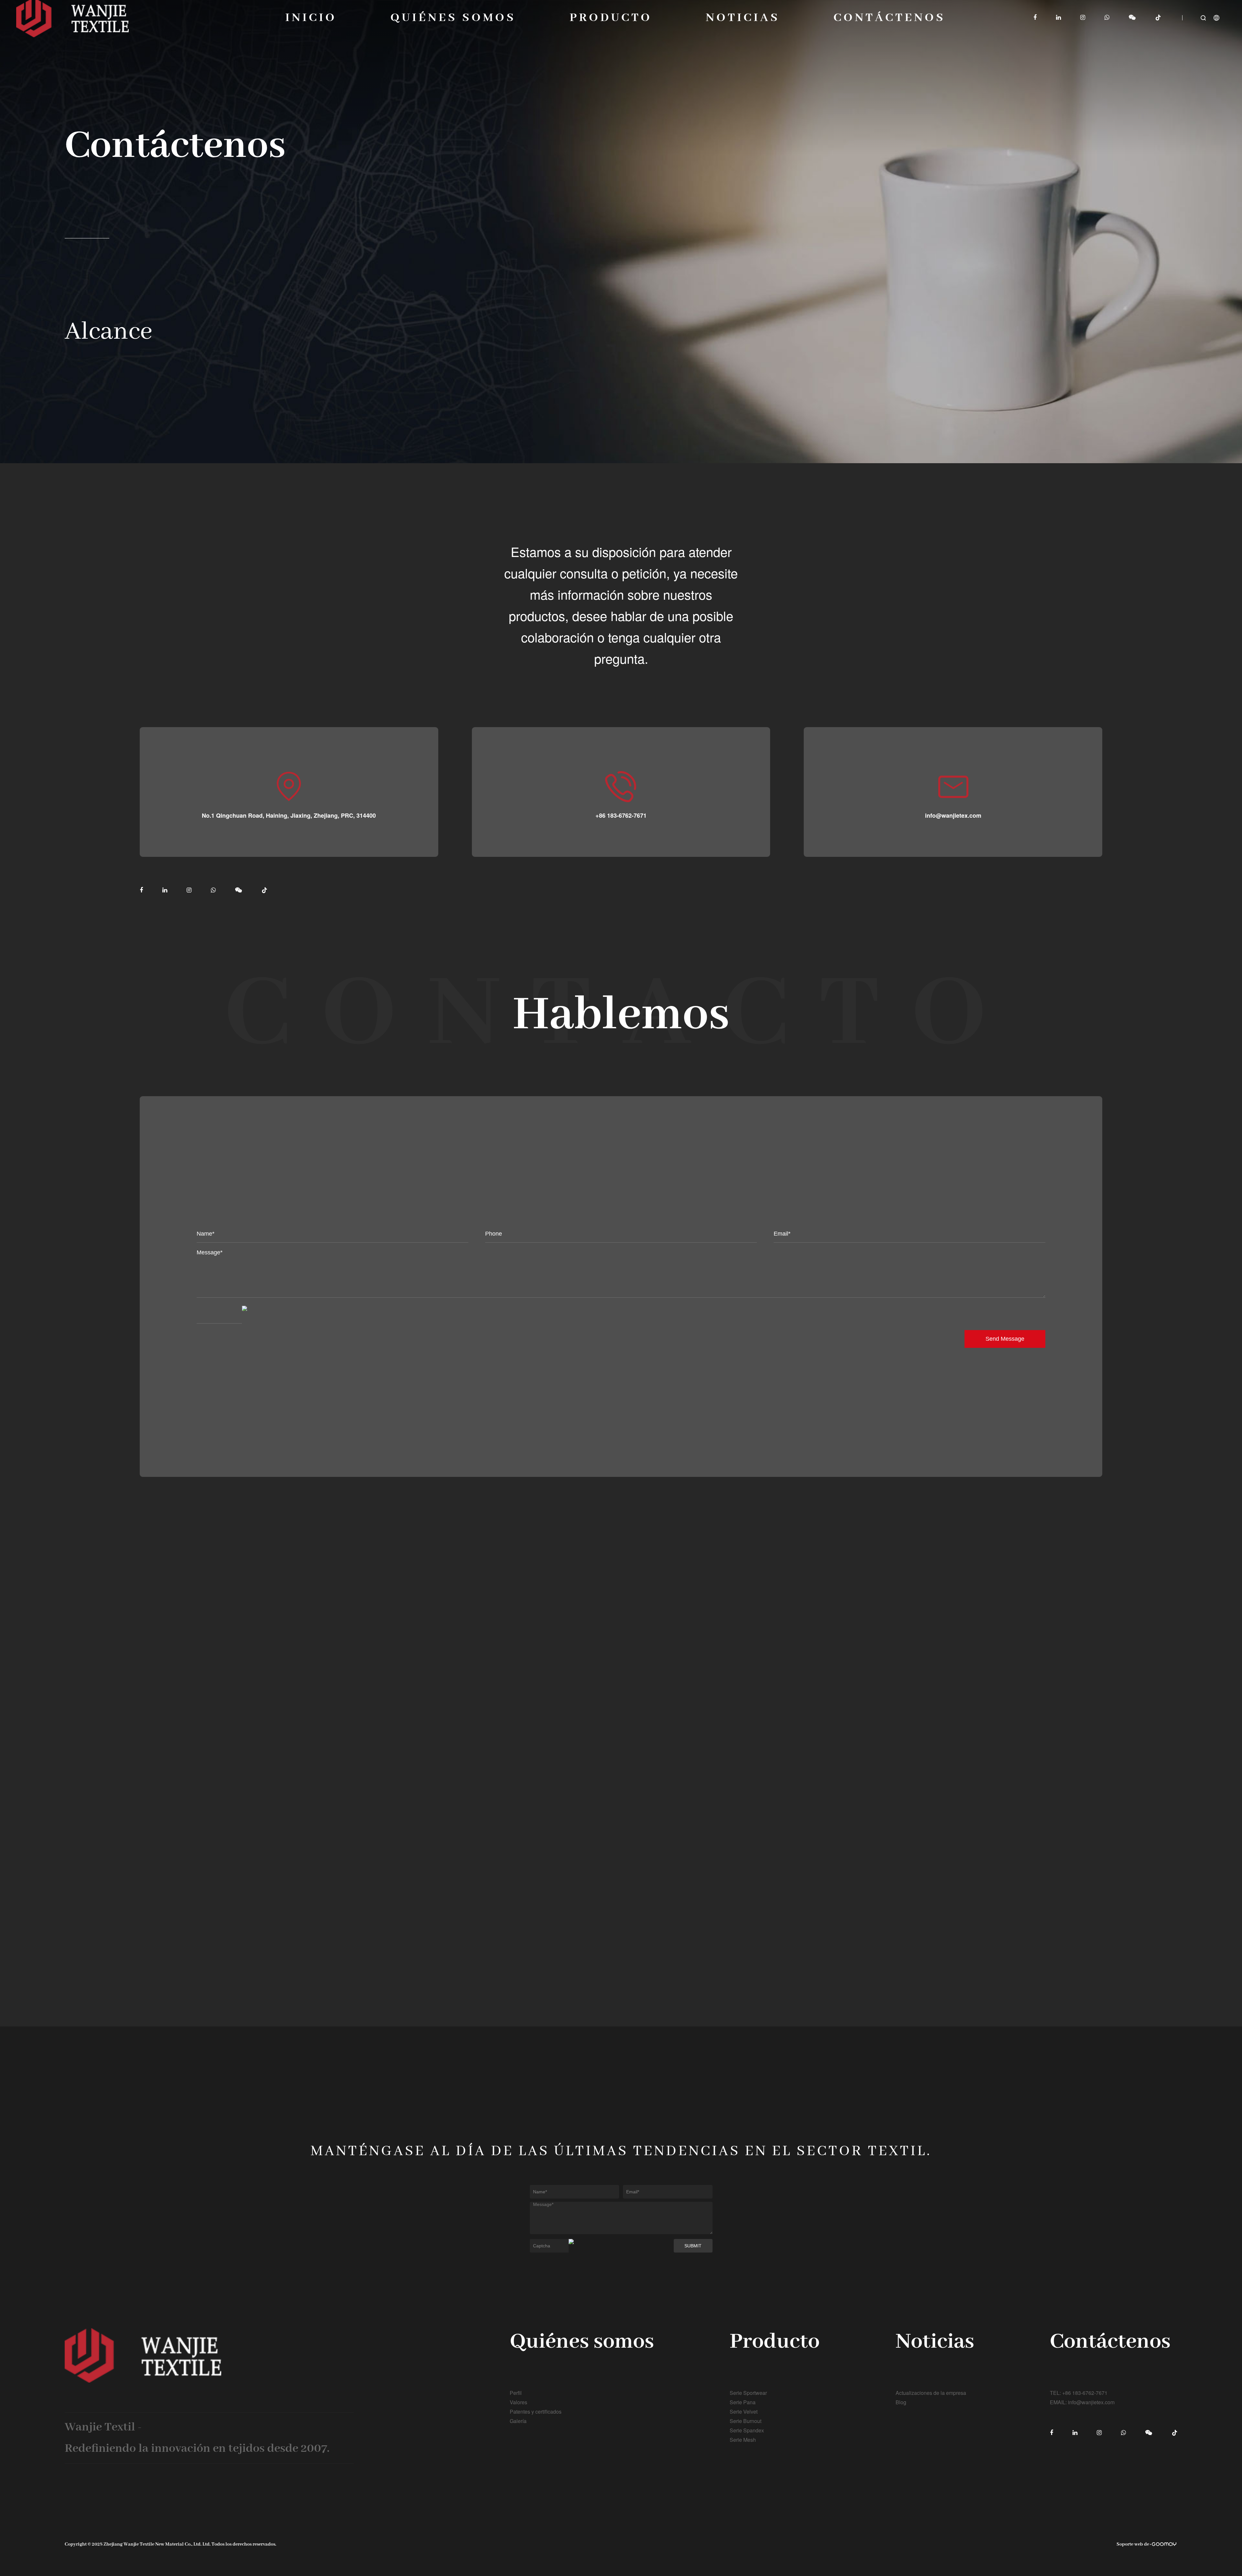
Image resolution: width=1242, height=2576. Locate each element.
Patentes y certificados (536, 2412)
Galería (518, 2421)
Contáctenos (889, 18)
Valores (518, 2402)
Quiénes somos (453, 18)
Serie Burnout (746, 2421)
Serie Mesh (743, 2440)
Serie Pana (743, 2402)
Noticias (743, 18)
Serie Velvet (744, 2412)
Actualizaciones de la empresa (931, 2393)
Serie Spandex (747, 2430)
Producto (611, 18)
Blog (901, 2402)
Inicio (311, 18)
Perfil (516, 2393)
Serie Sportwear (748, 2393)
